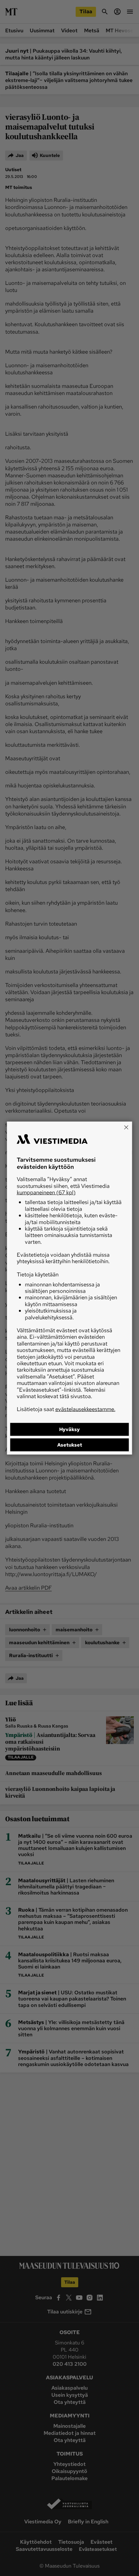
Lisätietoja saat (66, 1409)
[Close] (126, 1127)
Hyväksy (69, 1429)
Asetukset (70, 1445)
